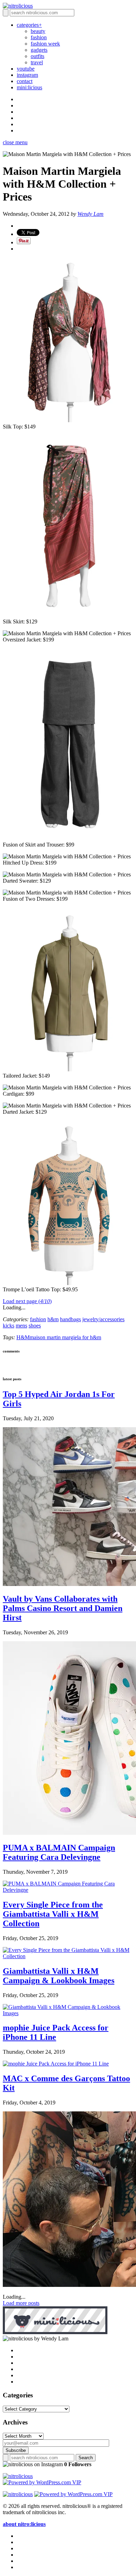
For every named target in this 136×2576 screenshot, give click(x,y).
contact (25, 81)
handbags (70, 1319)
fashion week (45, 44)
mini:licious (29, 87)
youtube (26, 69)
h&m (53, 1319)
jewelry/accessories (103, 1319)
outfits (37, 56)
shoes (35, 1326)
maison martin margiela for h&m (65, 1337)
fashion (39, 37)
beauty (38, 31)
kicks (9, 1326)
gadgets (39, 50)
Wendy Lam (90, 214)
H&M (23, 1337)
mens (21, 1326)
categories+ (29, 25)
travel (37, 62)
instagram (27, 75)
